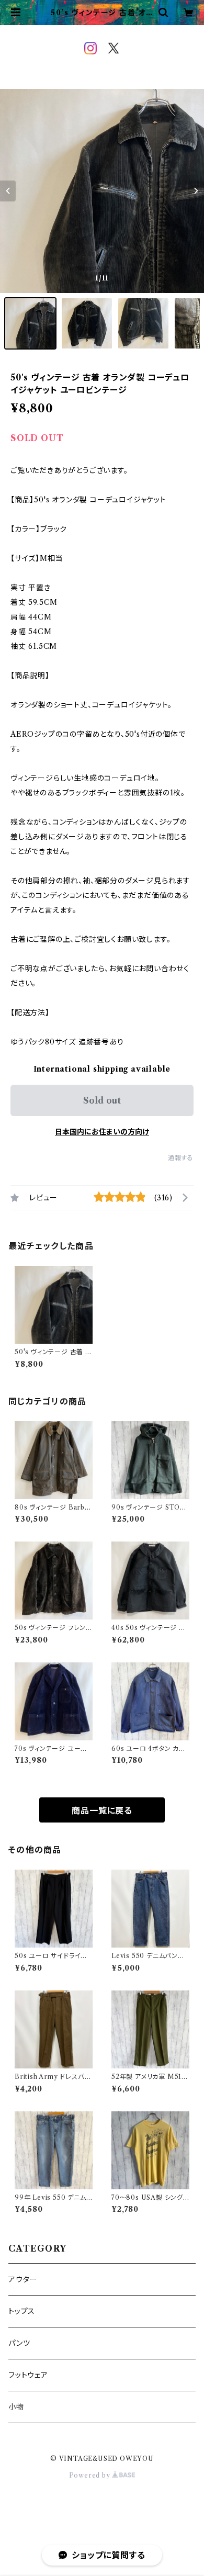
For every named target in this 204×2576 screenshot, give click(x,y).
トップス (22, 2311)
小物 (16, 2407)
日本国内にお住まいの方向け (102, 1132)
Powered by (91, 2475)
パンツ (19, 2343)
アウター (23, 2279)
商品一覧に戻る (102, 1810)
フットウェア (28, 2375)
